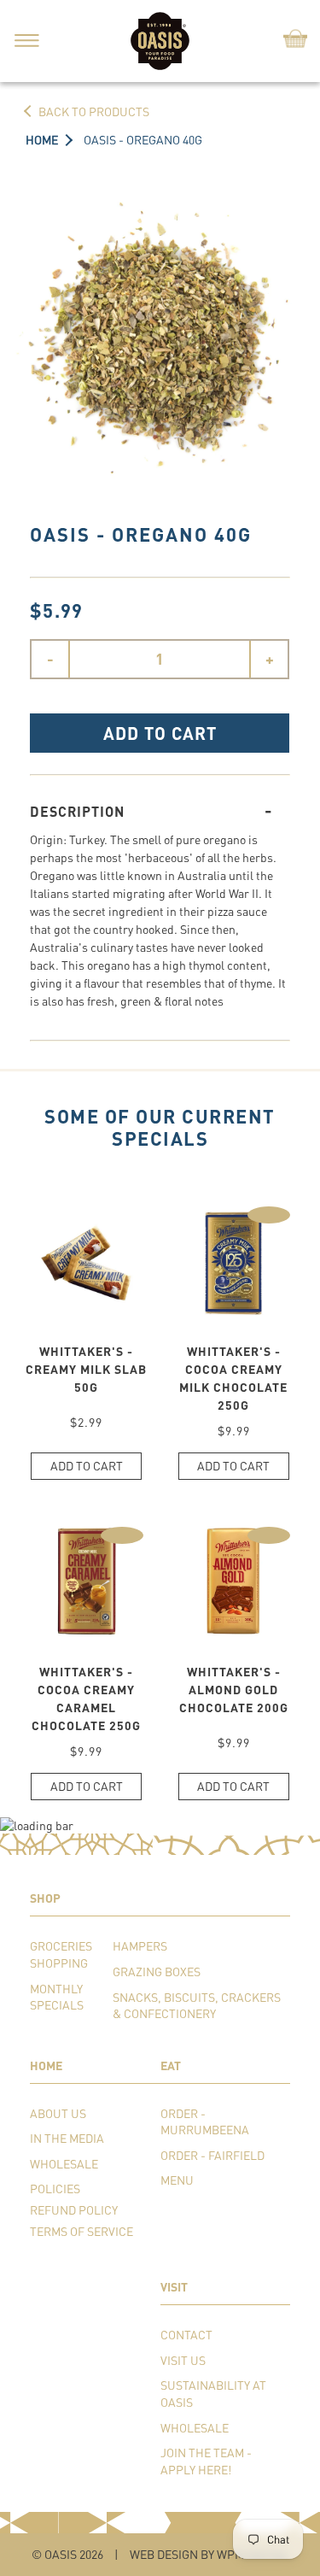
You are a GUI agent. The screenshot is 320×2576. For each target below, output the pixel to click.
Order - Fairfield (212, 2155)
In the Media (67, 2138)
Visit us (183, 2360)
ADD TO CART (160, 733)
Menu (177, 2180)
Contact (186, 2335)
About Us (58, 2113)
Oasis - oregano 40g (143, 140)
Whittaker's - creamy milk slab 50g (86, 1369)
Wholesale (64, 2164)
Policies (55, 2189)
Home (42, 140)
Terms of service (81, 2231)
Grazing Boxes (157, 1972)
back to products (94, 111)
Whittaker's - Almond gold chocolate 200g (234, 1690)
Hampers (140, 1946)
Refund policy (74, 2210)
